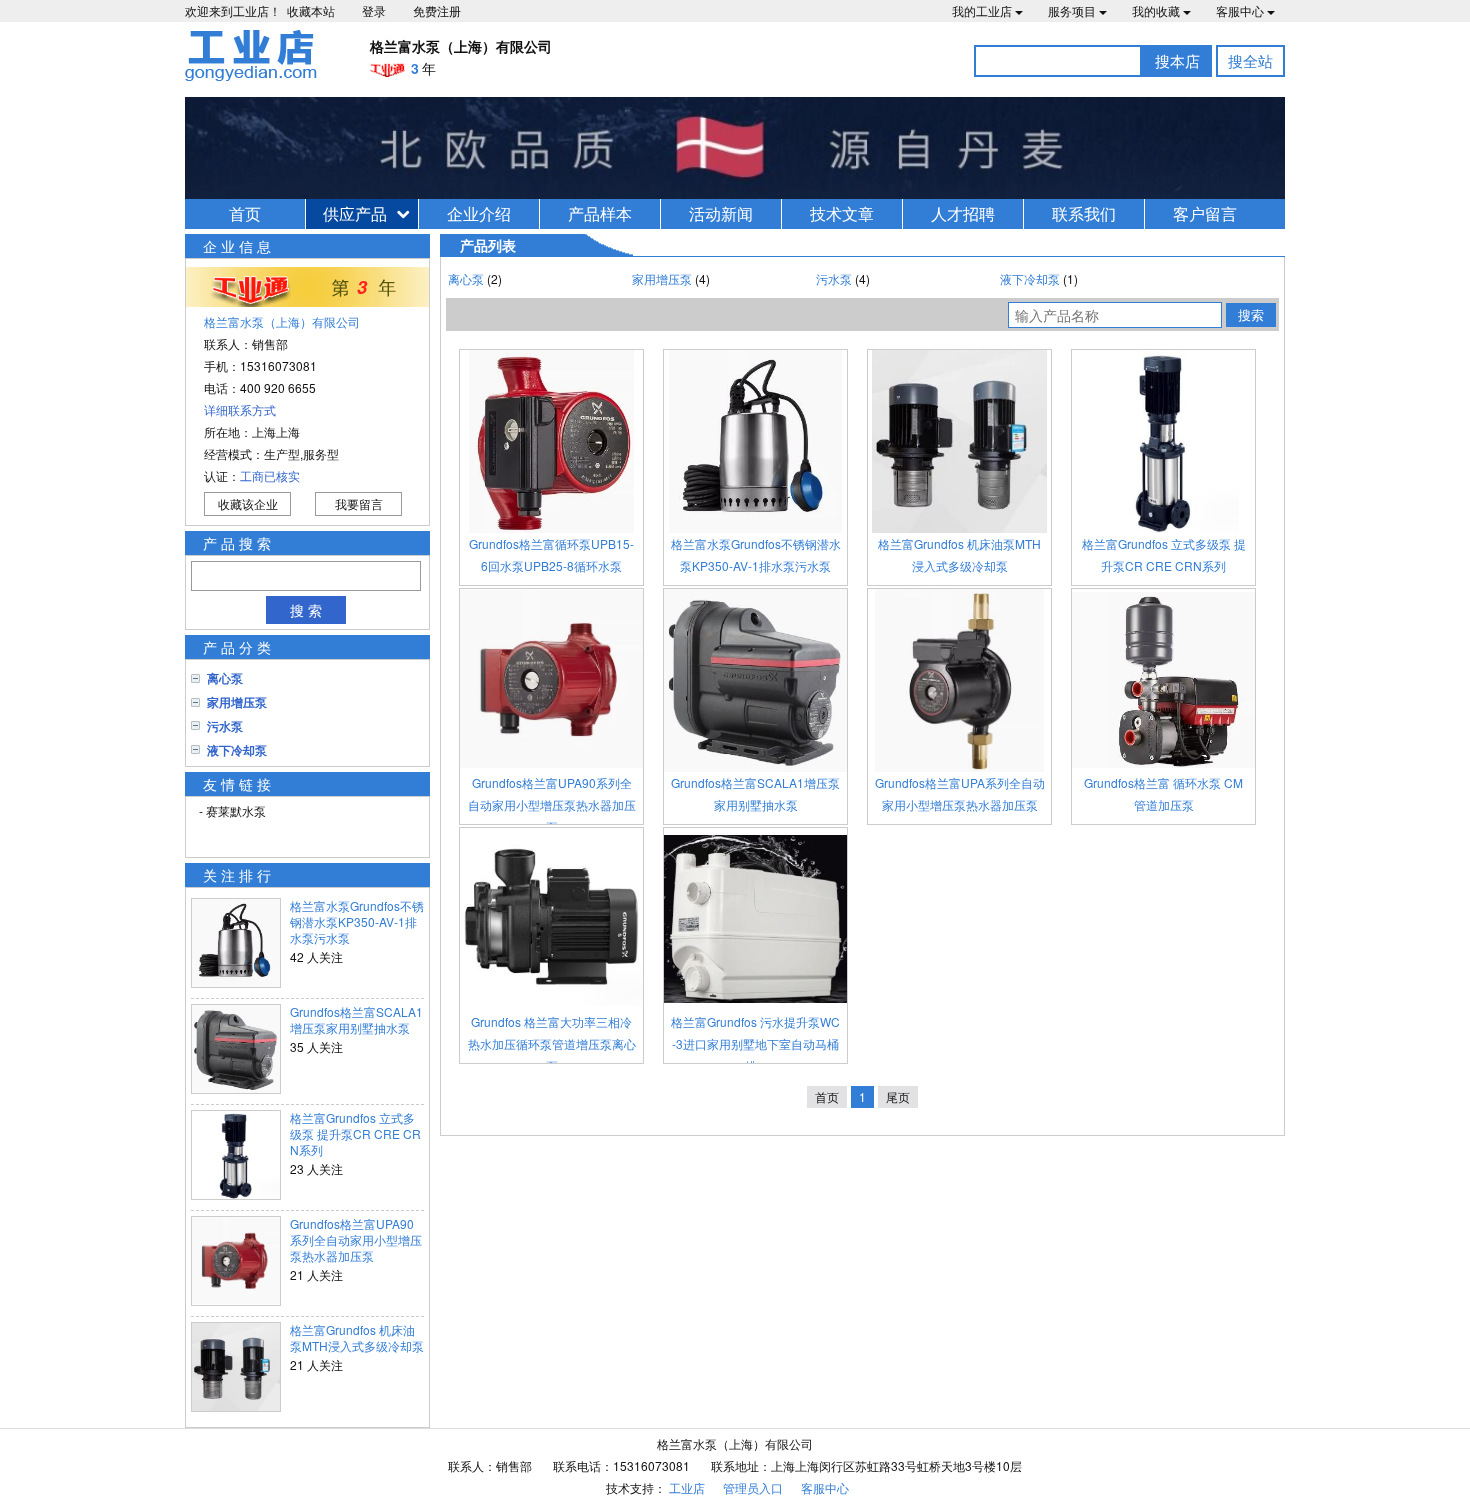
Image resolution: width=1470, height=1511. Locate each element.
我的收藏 (1156, 10)
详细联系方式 (240, 409)
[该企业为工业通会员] (387, 70)
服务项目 (1072, 10)
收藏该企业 (248, 503)
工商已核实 (270, 475)
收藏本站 (311, 10)
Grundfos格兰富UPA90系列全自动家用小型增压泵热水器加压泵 (356, 1240)
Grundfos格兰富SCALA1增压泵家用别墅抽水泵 (356, 1020)
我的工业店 (982, 10)
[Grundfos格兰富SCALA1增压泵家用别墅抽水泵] (755, 680)
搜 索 (306, 610)
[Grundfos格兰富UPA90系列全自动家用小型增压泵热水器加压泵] (551, 680)
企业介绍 (479, 213)
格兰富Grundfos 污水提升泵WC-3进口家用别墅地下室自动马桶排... (755, 1043)
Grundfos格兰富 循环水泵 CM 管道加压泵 (1163, 793)
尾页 (898, 1096)
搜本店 (1177, 60)
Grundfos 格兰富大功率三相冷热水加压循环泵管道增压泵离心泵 (552, 1043)
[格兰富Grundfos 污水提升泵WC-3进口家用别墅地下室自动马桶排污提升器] (755, 919)
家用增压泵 (237, 702)
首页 (245, 213)
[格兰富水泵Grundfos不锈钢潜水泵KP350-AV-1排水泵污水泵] (755, 441)
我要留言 (359, 503)
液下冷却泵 (237, 750)
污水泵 (225, 726)
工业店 (687, 1487)
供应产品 (355, 213)
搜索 (1251, 314)
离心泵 (225, 678)
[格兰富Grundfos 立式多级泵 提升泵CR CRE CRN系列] (1163, 441)
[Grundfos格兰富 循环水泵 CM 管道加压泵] (1163, 680)
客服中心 (1240, 10)
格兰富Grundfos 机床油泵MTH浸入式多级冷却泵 (357, 1338)
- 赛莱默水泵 (232, 810)
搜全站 (1250, 60)
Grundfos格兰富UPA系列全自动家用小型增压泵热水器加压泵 (960, 793)
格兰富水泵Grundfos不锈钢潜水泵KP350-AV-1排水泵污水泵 (357, 922)
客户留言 (1205, 213)
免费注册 (437, 10)
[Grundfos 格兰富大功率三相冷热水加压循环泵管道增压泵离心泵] (551, 919)
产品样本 (600, 213)
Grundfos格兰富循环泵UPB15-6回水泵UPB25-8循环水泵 (551, 554)
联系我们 (1084, 213)
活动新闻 (721, 213)
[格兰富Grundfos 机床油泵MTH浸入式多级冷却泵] (959, 441)
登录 (374, 10)
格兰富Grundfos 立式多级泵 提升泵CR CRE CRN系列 (355, 1134)
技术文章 (842, 213)
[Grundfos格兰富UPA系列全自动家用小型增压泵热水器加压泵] (959, 680)
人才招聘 (963, 213)
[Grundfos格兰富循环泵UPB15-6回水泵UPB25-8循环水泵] (551, 441)
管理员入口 (753, 1487)
